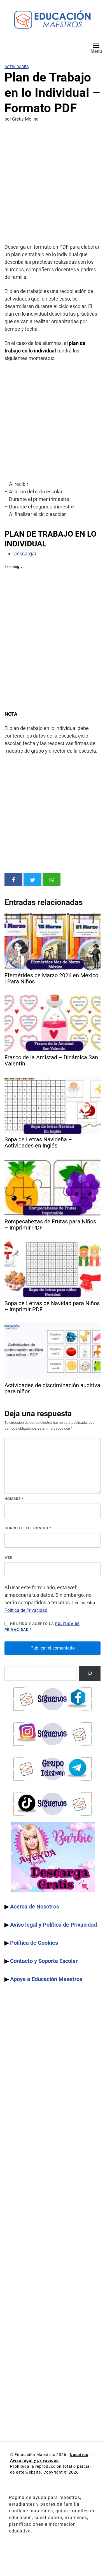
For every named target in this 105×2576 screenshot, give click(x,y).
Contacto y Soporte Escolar (44, 1961)
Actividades (17, 67)
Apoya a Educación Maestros (46, 1979)
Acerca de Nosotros (35, 1907)
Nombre (14, 1499)
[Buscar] (90, 1673)
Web (9, 1557)
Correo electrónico (28, 1528)
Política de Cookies (34, 1943)
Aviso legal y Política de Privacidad (53, 1925)
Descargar (25, 554)
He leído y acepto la (42, 1627)
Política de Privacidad (26, 1610)
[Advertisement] (53, 184)
